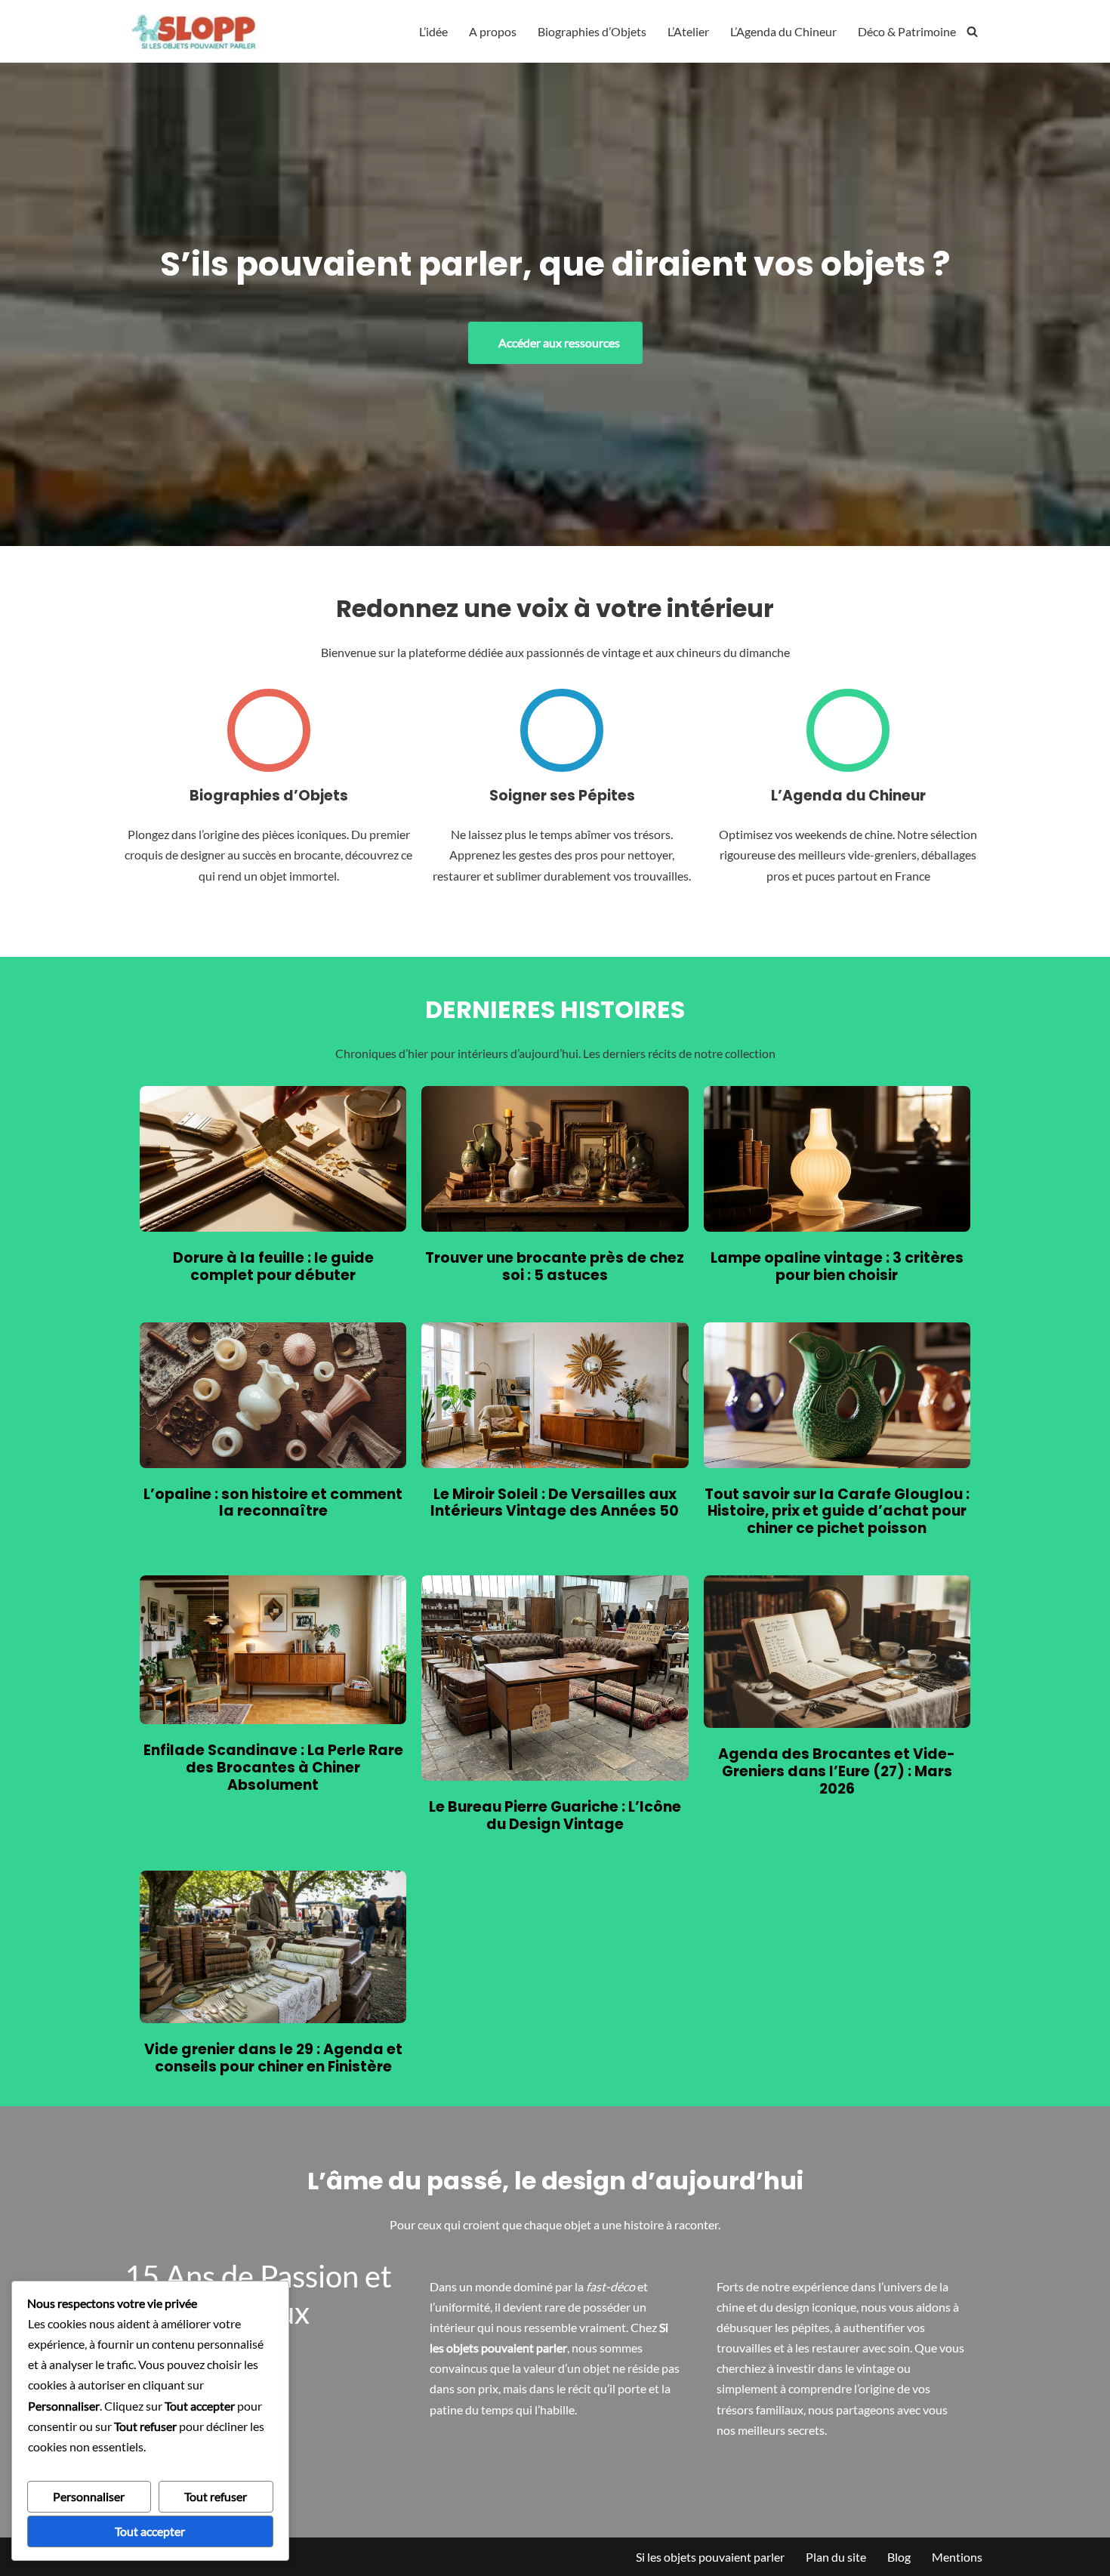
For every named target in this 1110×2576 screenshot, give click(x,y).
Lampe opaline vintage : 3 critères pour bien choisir (837, 1267)
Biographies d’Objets (592, 31)
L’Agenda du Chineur (783, 31)
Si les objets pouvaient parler (710, 2557)
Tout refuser (216, 2496)
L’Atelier (688, 31)
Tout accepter (150, 2531)
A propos (493, 31)
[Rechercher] (972, 31)
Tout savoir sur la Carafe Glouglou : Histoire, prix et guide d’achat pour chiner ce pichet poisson (837, 1512)
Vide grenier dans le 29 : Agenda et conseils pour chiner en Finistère (273, 2059)
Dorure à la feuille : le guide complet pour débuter (273, 1267)
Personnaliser (89, 2496)
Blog (899, 2557)
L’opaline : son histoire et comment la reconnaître (273, 1504)
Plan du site (836, 2557)
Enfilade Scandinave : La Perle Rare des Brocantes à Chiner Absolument (273, 1768)
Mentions (957, 2557)
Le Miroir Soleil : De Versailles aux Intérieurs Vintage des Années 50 (555, 1504)
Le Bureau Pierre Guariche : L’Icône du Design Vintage (555, 1816)
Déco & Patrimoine (907, 31)
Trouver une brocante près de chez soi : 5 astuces (555, 1267)
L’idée (433, 31)
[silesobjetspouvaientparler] (197, 31)
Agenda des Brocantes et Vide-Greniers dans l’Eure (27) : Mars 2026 (837, 1772)
